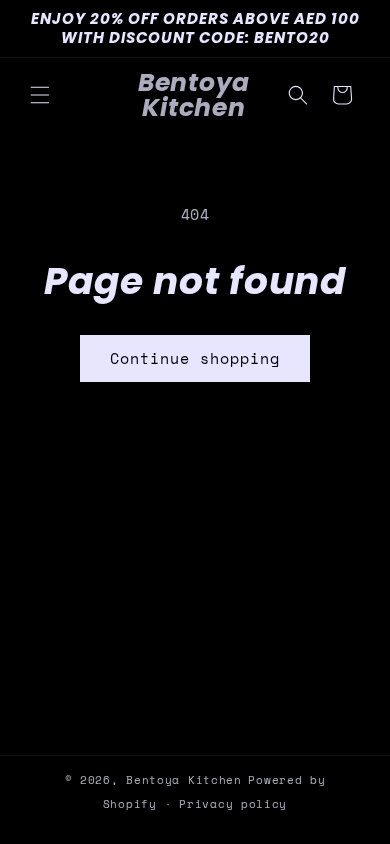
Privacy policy (233, 804)
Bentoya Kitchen (184, 780)
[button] (40, 95)
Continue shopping (195, 358)
